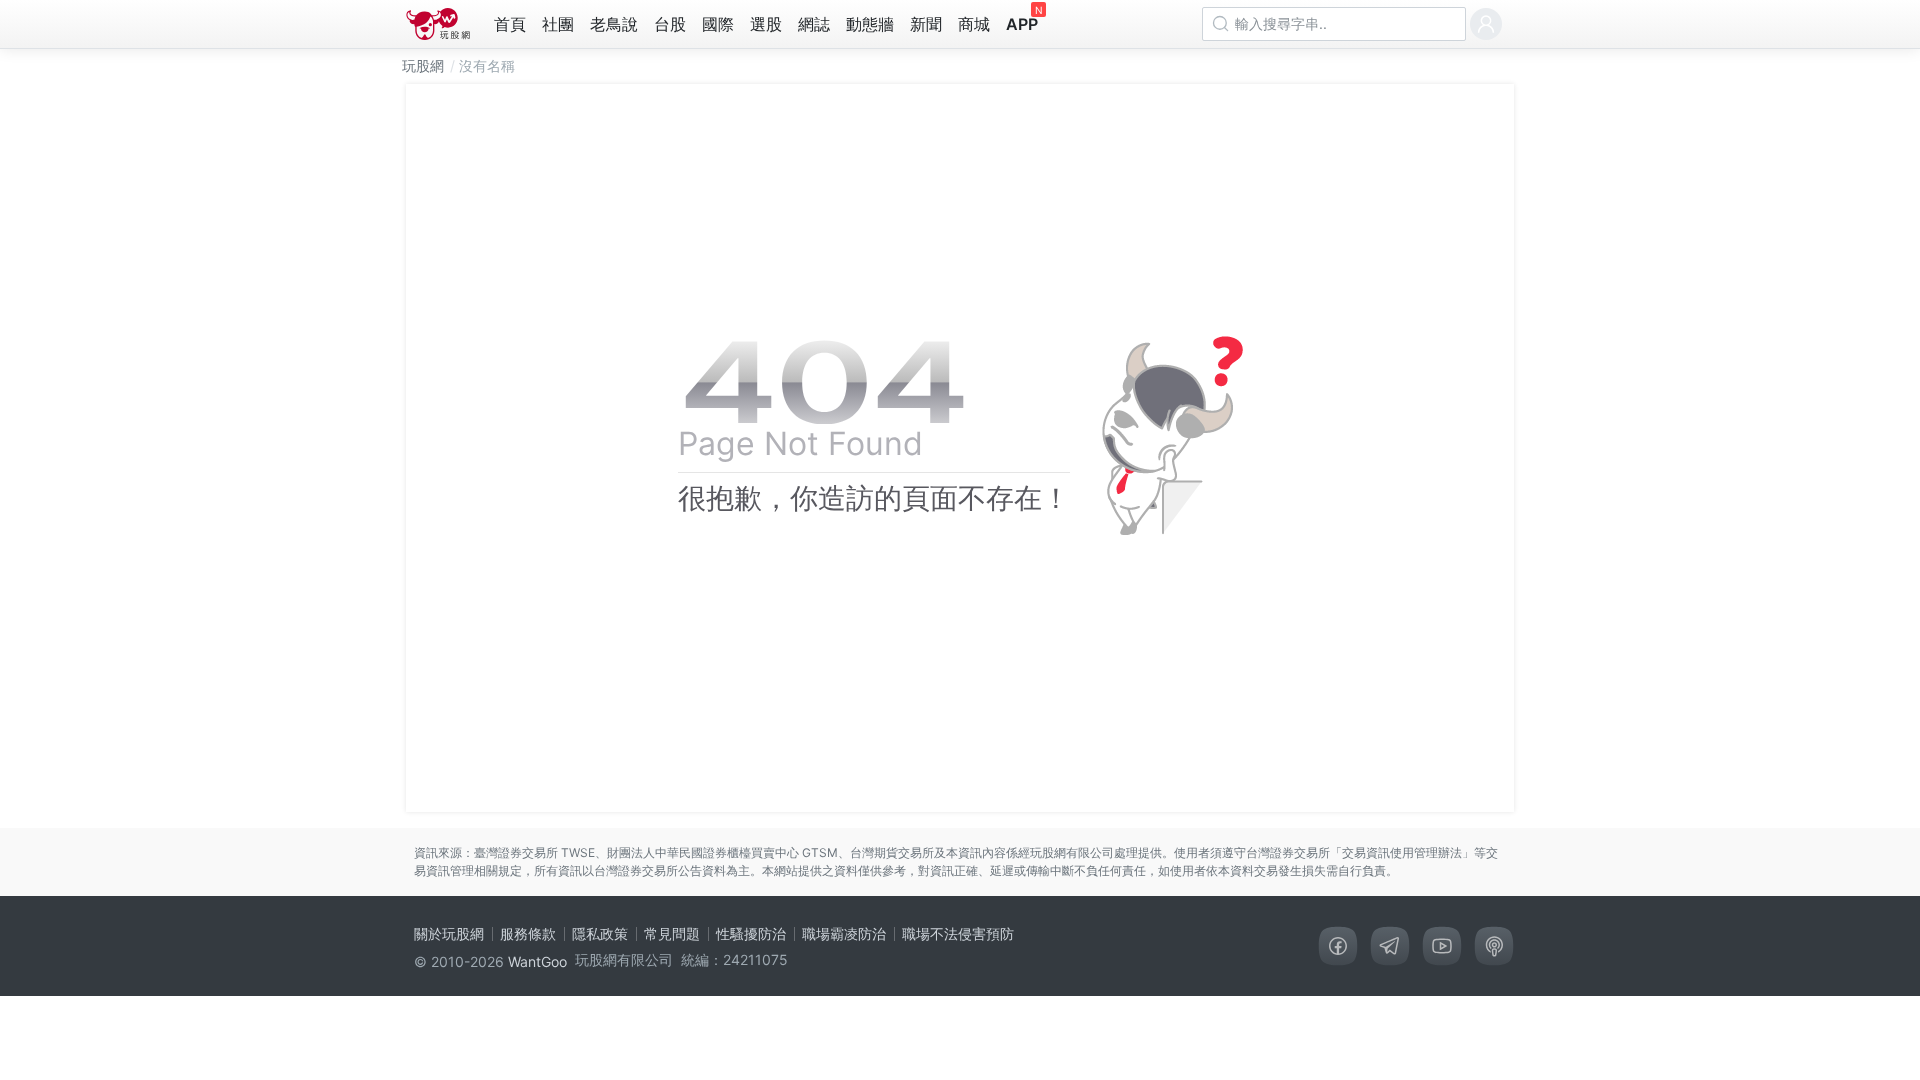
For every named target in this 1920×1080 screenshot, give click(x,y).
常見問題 (672, 933)
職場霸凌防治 (844, 933)
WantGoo (537, 961)
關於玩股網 (449, 933)
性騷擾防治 (751, 933)
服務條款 (528, 933)
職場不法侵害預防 (958, 933)
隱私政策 (600, 933)
